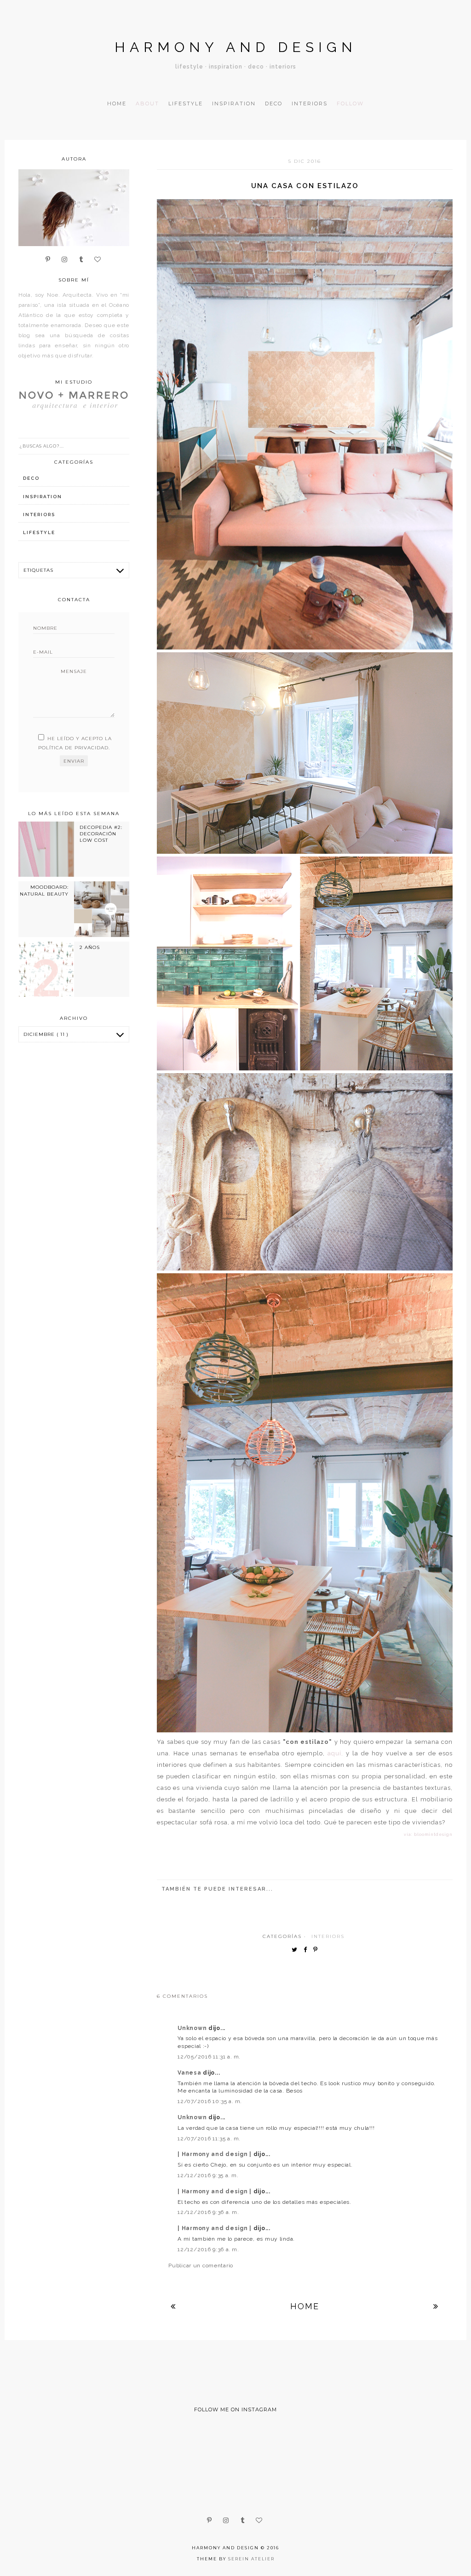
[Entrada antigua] (436, 2306)
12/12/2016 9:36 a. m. (208, 2212)
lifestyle (39, 532)
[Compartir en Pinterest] (318, 1950)
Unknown (193, 2028)
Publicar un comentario (201, 2265)
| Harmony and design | (215, 2154)
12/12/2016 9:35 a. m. (208, 2175)
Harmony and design (236, 47)
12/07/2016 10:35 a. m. (210, 2101)
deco (31, 478)
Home (117, 103)
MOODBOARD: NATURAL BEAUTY (44, 890)
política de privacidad (73, 748)
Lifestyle (186, 103)
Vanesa (190, 2073)
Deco (274, 103)
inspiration (43, 497)
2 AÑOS (90, 947)
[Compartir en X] (297, 1950)
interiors (328, 1936)
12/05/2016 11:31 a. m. (209, 2057)
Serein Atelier (251, 2559)
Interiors (310, 103)
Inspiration (234, 103)
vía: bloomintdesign (428, 1834)
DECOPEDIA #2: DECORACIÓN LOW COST (101, 834)
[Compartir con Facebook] (307, 1950)
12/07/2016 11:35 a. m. (209, 2139)
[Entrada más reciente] (173, 2306)
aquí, (335, 1753)
